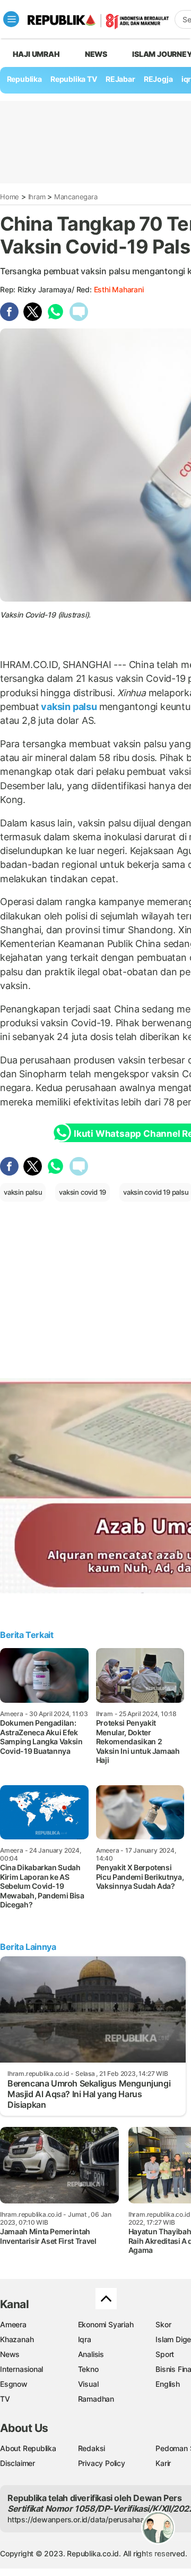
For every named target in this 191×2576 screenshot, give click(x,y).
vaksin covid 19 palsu (156, 1192)
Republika (24, 79)
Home (10, 197)
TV (5, 2399)
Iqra (85, 2339)
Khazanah (17, 2339)
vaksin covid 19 (83, 1192)
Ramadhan (96, 2399)
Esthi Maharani (119, 289)
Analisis (91, 2354)
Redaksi (92, 2448)
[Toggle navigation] (11, 19)
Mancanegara (76, 197)
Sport (165, 2354)
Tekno (88, 2369)
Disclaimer (18, 2463)
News (96, 54)
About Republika (28, 2448)
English (168, 2384)
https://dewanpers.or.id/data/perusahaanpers (86, 2519)
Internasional (21, 2369)
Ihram (37, 197)
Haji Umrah (36, 54)
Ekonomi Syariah (106, 2324)
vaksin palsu (69, 707)
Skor (163, 2324)
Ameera (13, 2324)
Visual (88, 2384)
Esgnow (14, 2384)
